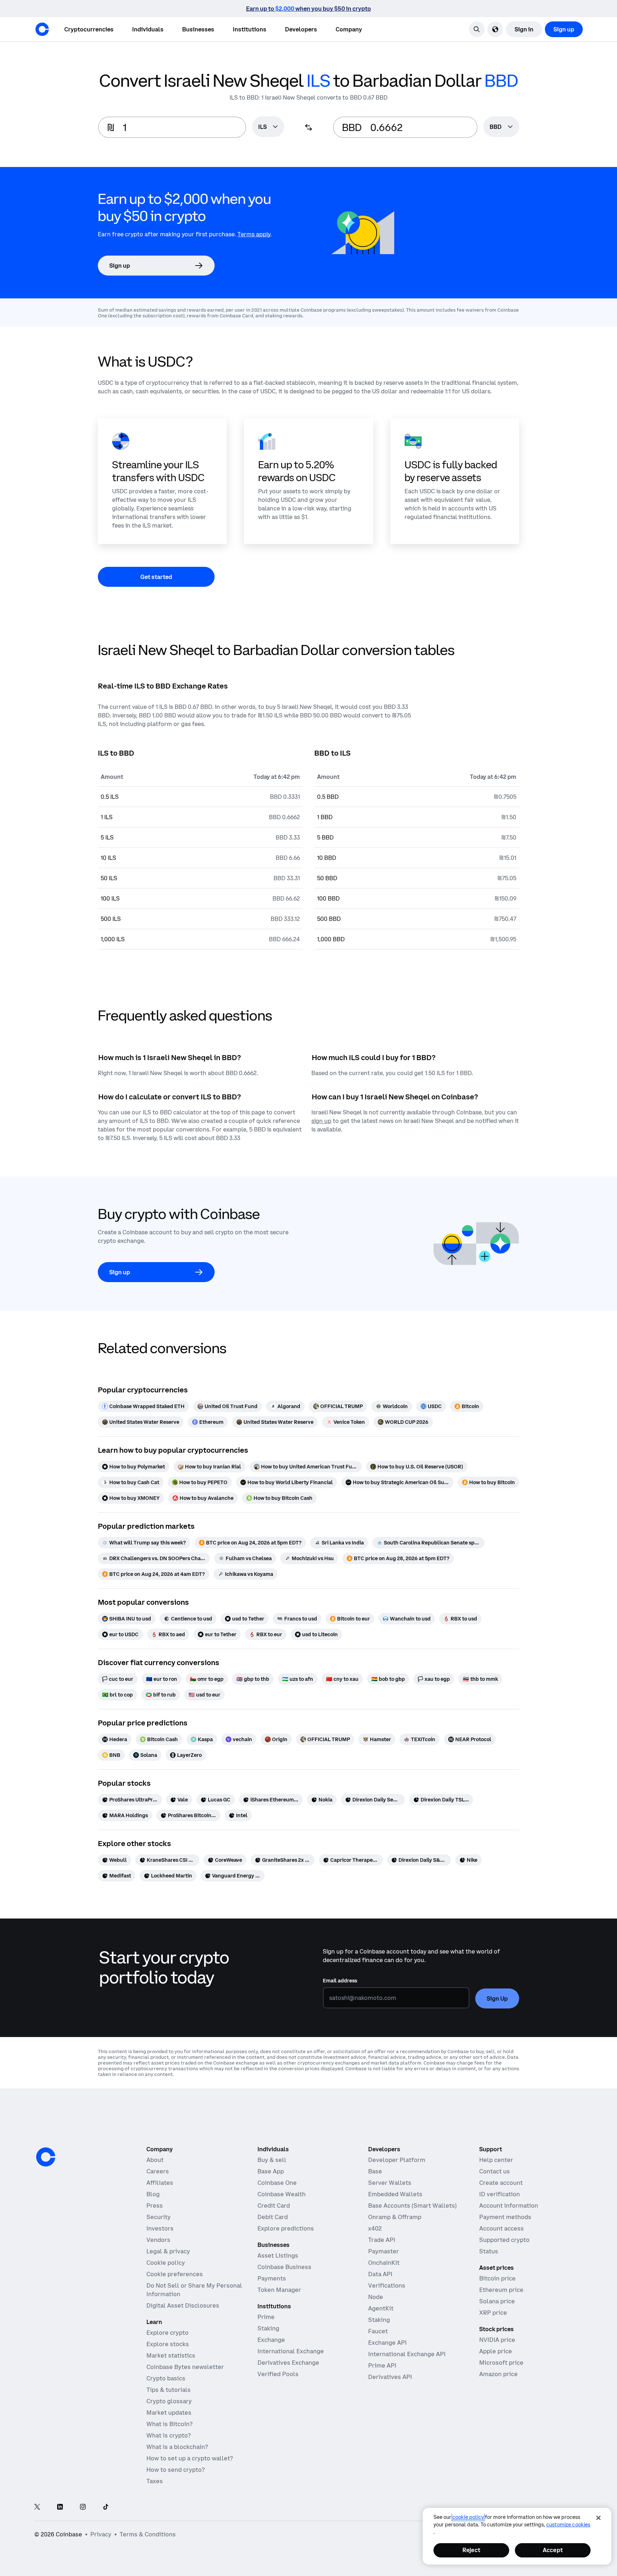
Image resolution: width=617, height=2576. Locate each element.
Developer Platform (397, 2160)
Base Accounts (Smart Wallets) (412, 2206)
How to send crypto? (175, 2470)
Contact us (495, 2171)
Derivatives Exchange (288, 2363)
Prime (266, 2317)
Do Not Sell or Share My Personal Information (194, 2290)
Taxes (155, 2481)
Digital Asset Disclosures (183, 2305)
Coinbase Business (284, 2267)
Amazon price (498, 2374)
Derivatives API (390, 2377)
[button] (148, 29)
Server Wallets (390, 2183)
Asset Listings (278, 2255)
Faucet (378, 2331)
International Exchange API (407, 2354)
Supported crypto (504, 2240)
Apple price (496, 2351)
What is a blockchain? (177, 2447)
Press (155, 2206)
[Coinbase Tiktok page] (106, 2507)
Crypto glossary (169, 2401)
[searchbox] (268, 127)
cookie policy (468, 2517)
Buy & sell (272, 2160)
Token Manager (279, 2290)
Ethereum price (501, 2290)
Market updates (169, 2413)
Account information (509, 2206)
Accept (553, 2550)
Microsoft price (501, 2363)
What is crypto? (169, 2435)
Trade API (382, 2240)
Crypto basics (166, 2378)
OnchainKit (384, 2263)
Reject (471, 2550)
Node (376, 2297)
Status (489, 2251)
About (155, 2160)
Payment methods (505, 2217)
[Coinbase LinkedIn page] (60, 2507)
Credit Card (274, 2206)
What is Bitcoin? (169, 2424)
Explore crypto (167, 2333)
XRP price (493, 2313)
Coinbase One (277, 2183)
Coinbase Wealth (282, 2194)
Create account (501, 2183)
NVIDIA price (497, 2340)
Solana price (497, 2301)
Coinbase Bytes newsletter (185, 2367)
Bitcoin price (497, 2278)
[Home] (42, 29)
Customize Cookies (568, 2525)
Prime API (382, 2365)
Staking (268, 2328)
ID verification (500, 2194)
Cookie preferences (175, 2274)
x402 (375, 2228)
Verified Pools (278, 2374)
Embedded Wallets (395, 2194)
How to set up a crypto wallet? (190, 2458)
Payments (272, 2278)
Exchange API (387, 2343)
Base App (271, 2171)
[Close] (598, 2518)
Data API (380, 2274)
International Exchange (291, 2351)
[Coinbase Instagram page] (83, 2507)
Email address (340, 1981)
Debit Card (273, 2217)
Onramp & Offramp (395, 2217)
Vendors (158, 2240)
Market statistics (171, 2355)
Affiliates (160, 2183)
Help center (496, 2160)
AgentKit (381, 2308)
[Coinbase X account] (37, 2507)
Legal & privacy (168, 2251)
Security (159, 2217)
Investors (160, 2228)
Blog (153, 2194)
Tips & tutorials (169, 2390)
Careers (158, 2171)
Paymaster (383, 2251)
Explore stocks (168, 2344)
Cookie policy (166, 2263)
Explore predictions (286, 2228)
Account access (501, 2228)
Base (375, 2171)
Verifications (387, 2285)
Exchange (271, 2340)
